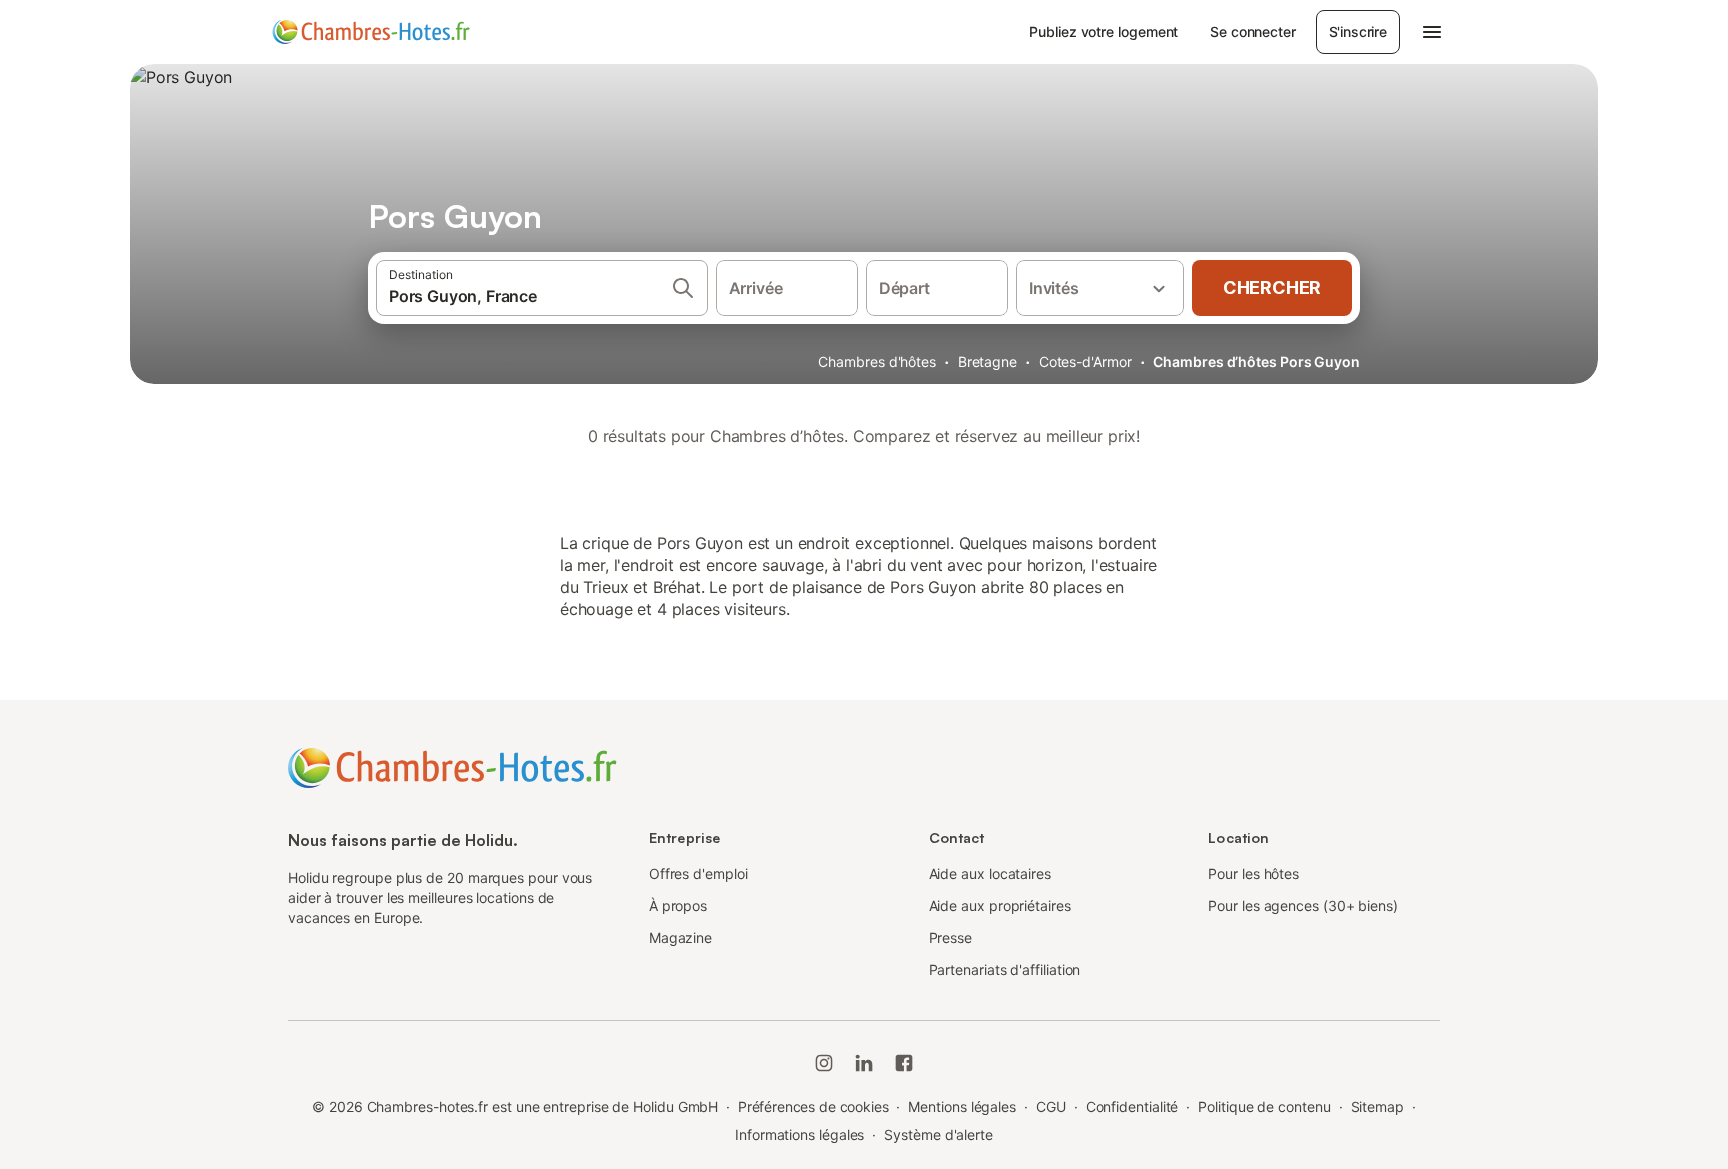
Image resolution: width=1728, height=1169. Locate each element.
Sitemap (1377, 1106)
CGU (1051, 1106)
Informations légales (799, 1134)
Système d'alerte (938, 1134)
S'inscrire (1358, 31)
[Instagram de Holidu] (824, 1063)
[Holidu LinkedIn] (864, 1063)
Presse (951, 937)
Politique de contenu (1264, 1106)
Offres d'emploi (698, 873)
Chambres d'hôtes (877, 361)
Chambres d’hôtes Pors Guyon (1256, 361)
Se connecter (1252, 31)
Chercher (1272, 287)
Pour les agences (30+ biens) (1303, 905)
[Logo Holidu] (371, 32)
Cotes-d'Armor (1085, 361)
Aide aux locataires (990, 873)
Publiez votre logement (1103, 31)
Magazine (680, 937)
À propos (678, 905)
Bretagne (987, 361)
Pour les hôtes (1253, 873)
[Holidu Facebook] (904, 1063)
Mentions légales (962, 1106)
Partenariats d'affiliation (1005, 969)
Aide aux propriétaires (1000, 905)
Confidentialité (1132, 1106)
